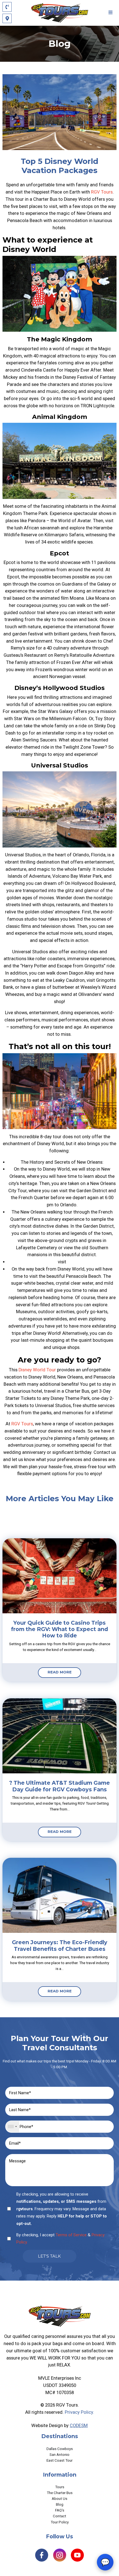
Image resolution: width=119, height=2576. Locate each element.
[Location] (7, 18)
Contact (59, 2516)
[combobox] (12, 2127)
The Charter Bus (60, 2493)
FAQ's (60, 2510)
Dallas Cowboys (60, 2449)
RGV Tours (102, 192)
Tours (60, 2487)
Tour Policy (60, 2522)
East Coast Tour (59, 2460)
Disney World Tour (37, 1370)
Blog (60, 2504)
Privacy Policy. (79, 2412)
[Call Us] (7, 7)
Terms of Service (71, 2235)
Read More (60, 1672)
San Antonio (59, 2454)
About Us (59, 2498)
